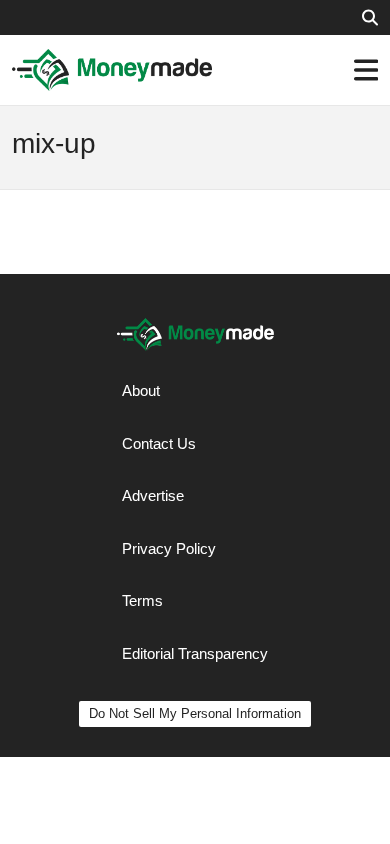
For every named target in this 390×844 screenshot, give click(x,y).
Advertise (153, 495)
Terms (142, 600)
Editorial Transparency (195, 653)
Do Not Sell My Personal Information (195, 713)
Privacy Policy (169, 548)
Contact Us (159, 443)
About (141, 390)
